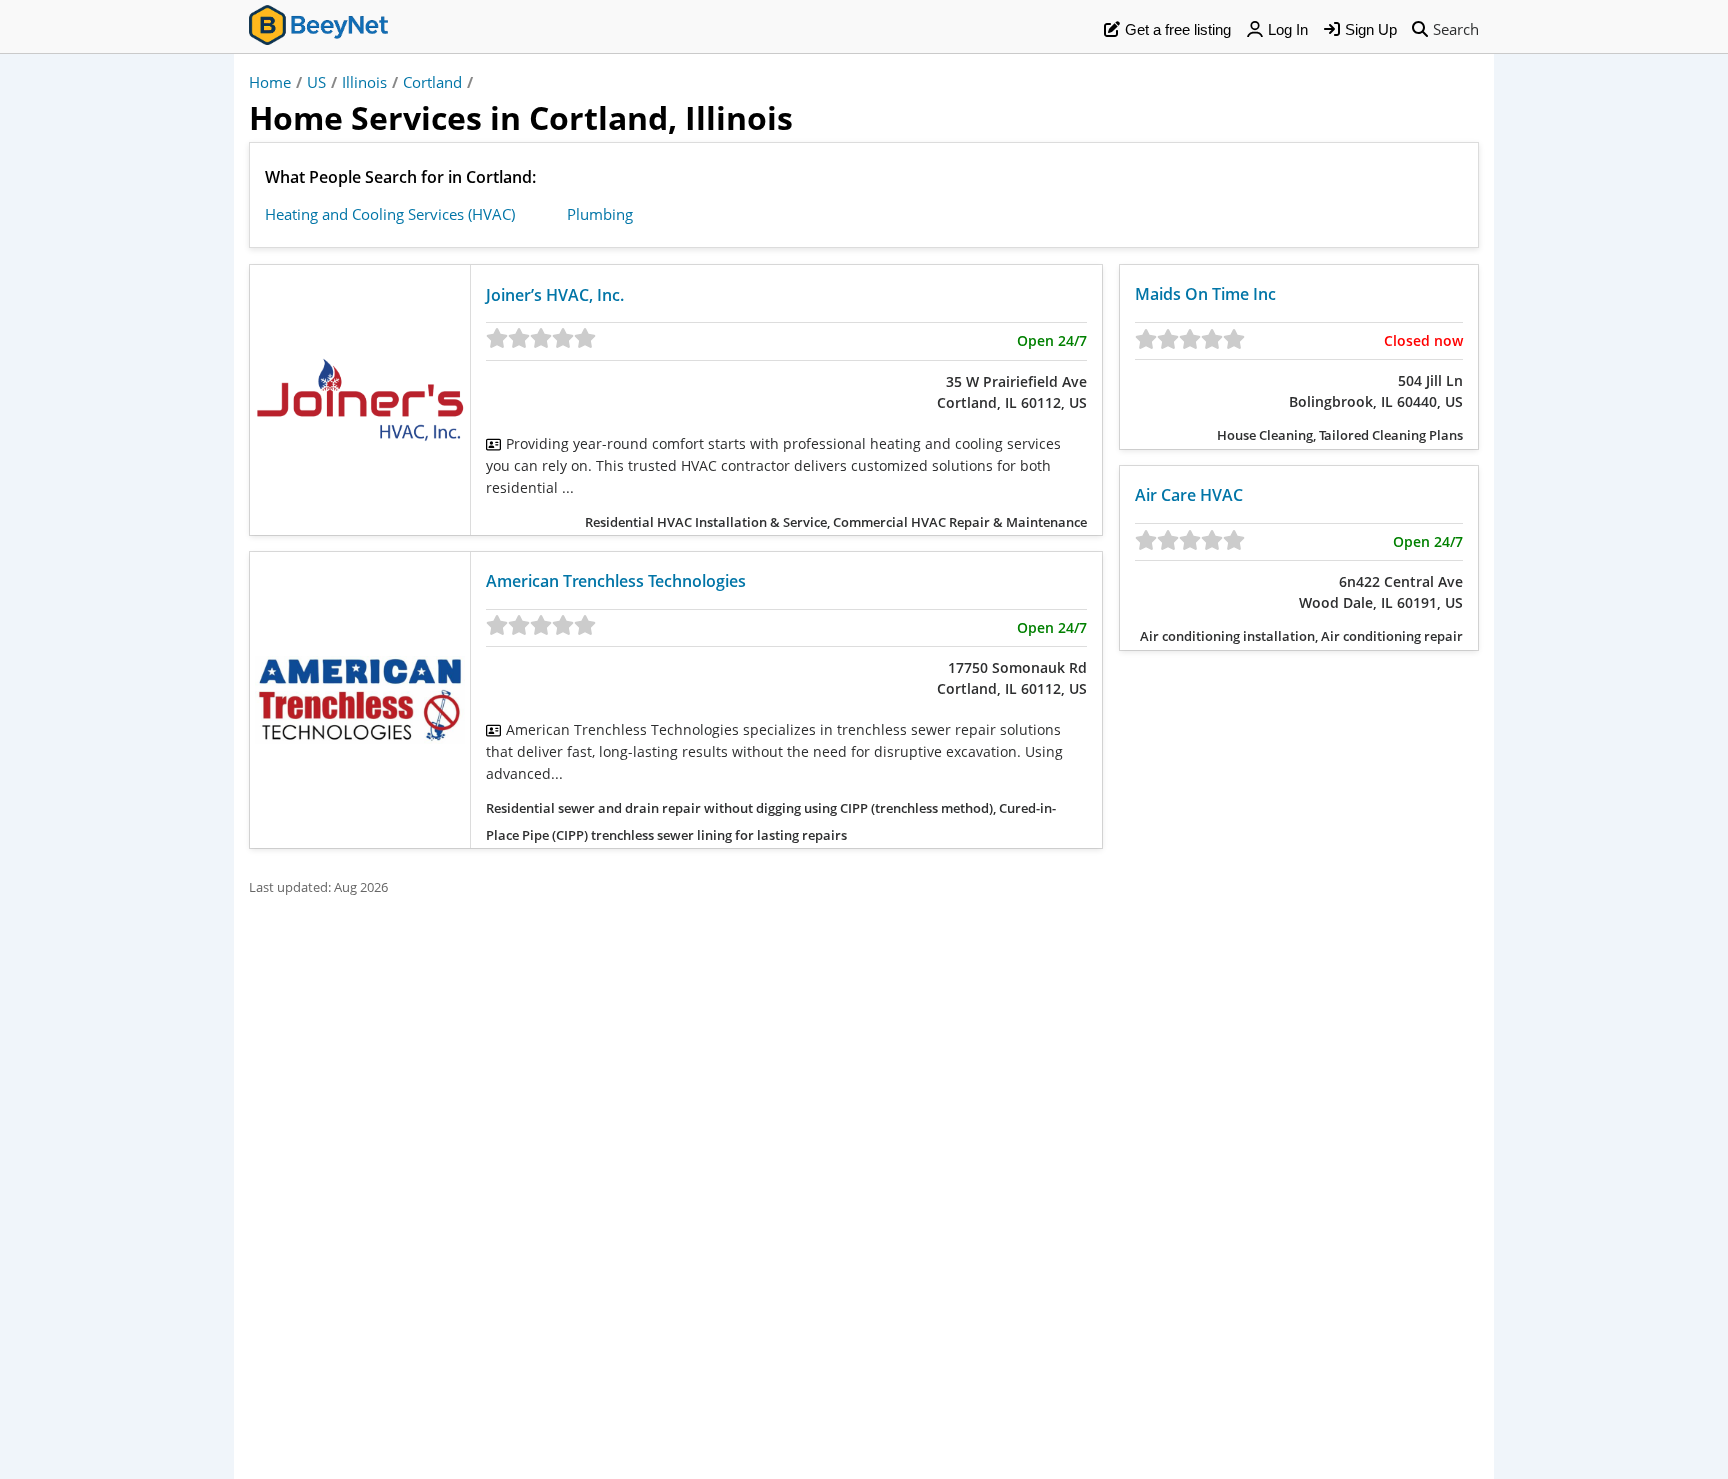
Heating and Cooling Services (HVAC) (390, 214)
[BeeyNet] (318, 28)
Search (1456, 29)
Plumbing (600, 214)
